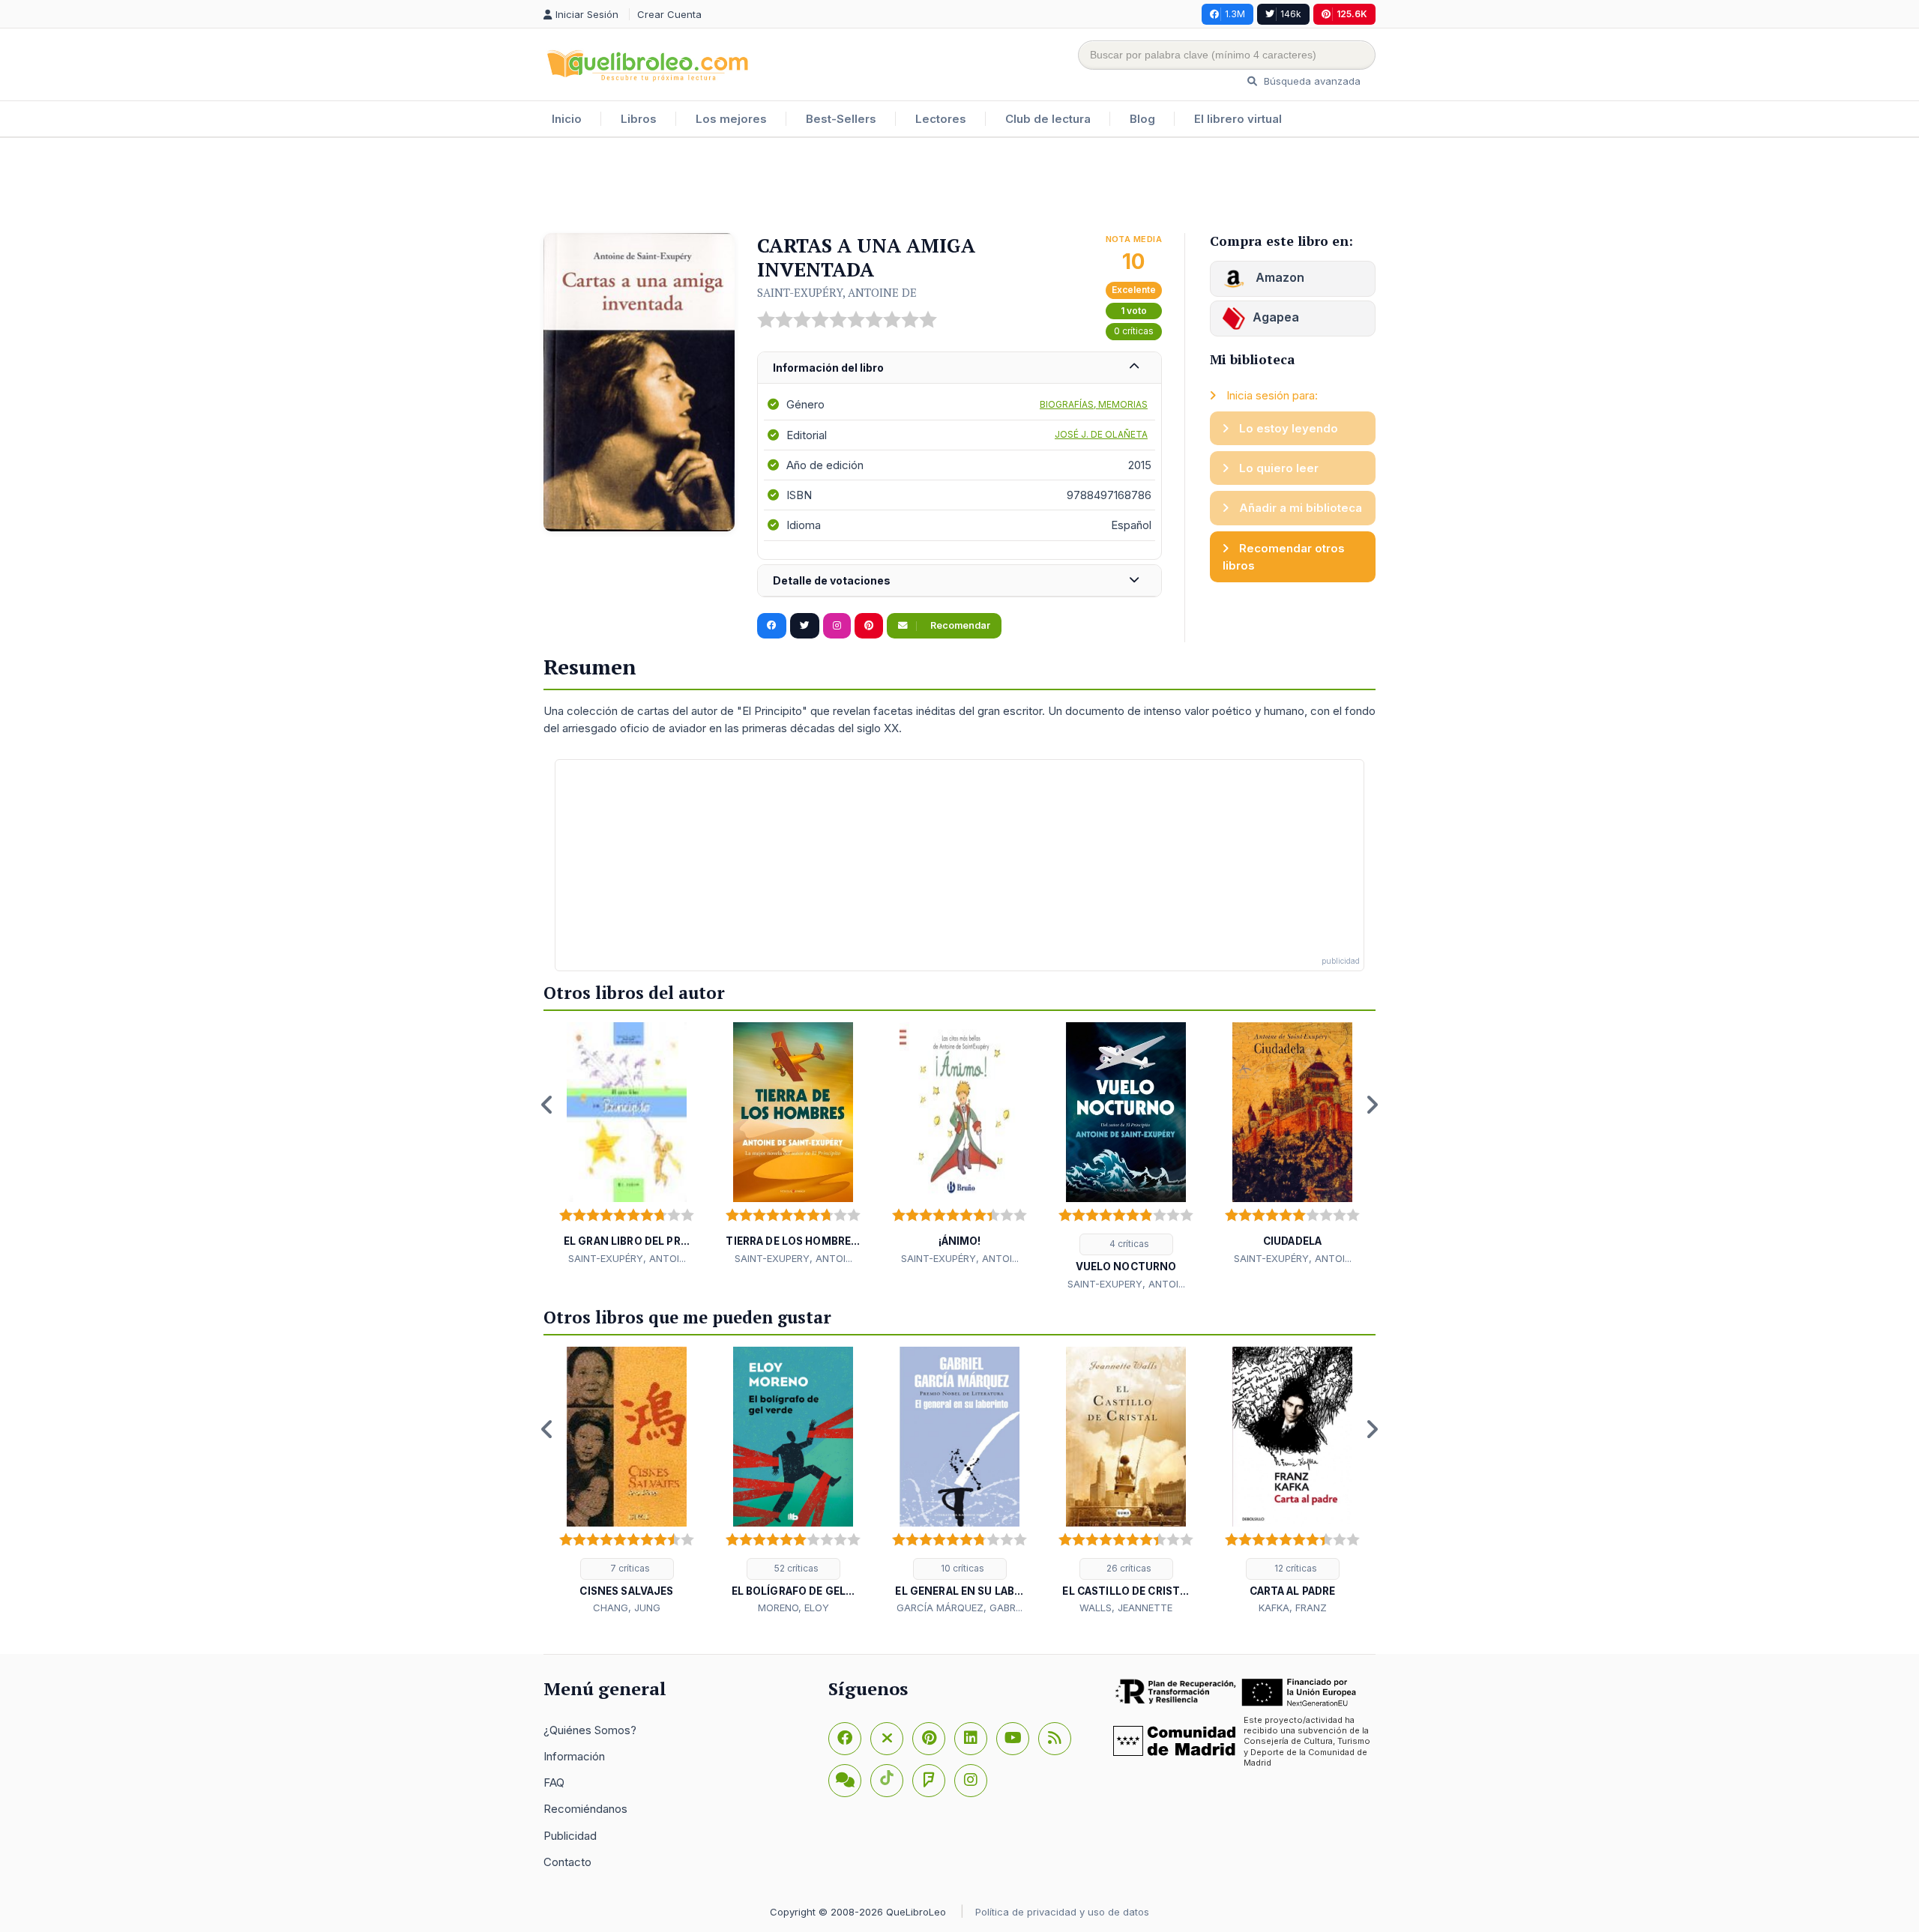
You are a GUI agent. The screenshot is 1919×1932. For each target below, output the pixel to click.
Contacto (567, 1862)
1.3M (1235, 14)
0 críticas (1134, 331)
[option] (627, 1144)
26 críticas (1128, 1568)
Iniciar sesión (588, 14)
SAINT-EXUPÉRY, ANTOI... (627, 1258)
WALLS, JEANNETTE (1126, 1608)
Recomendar (959, 625)
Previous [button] (547, 1105)
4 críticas (1128, 1244)
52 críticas (795, 1568)
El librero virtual (1238, 119)
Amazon (1278, 277)
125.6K (1352, 14)
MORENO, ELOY (793, 1608)
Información (574, 1756)
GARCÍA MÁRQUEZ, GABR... (959, 1608)
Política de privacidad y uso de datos (1062, 1912)
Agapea (1276, 317)
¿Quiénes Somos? (590, 1730)
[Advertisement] (959, 187)
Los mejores (731, 119)
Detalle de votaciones (832, 580)
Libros (639, 119)
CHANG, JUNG (627, 1608)
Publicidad (570, 1836)
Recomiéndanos (585, 1809)
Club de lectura (1048, 119)
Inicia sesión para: (1271, 395)
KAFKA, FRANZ (1293, 1608)
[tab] (959, 368)
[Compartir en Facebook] (772, 626)
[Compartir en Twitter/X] (805, 626)
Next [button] (1372, 1105)
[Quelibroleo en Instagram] (837, 626)
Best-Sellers (841, 119)
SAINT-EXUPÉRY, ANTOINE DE (837, 292)
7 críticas (629, 1568)
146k (1291, 14)
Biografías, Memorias (1094, 404)
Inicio (567, 119)
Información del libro (828, 368)
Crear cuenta (669, 14)
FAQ (554, 1782)
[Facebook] (845, 1739)
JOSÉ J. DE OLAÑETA (1101, 434)
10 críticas (961, 1568)
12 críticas (1295, 1568)
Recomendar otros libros (1284, 557)
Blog (1142, 119)
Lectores (941, 119)
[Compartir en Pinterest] (869, 626)
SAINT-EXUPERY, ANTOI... (793, 1258)
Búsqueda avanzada (1311, 81)
